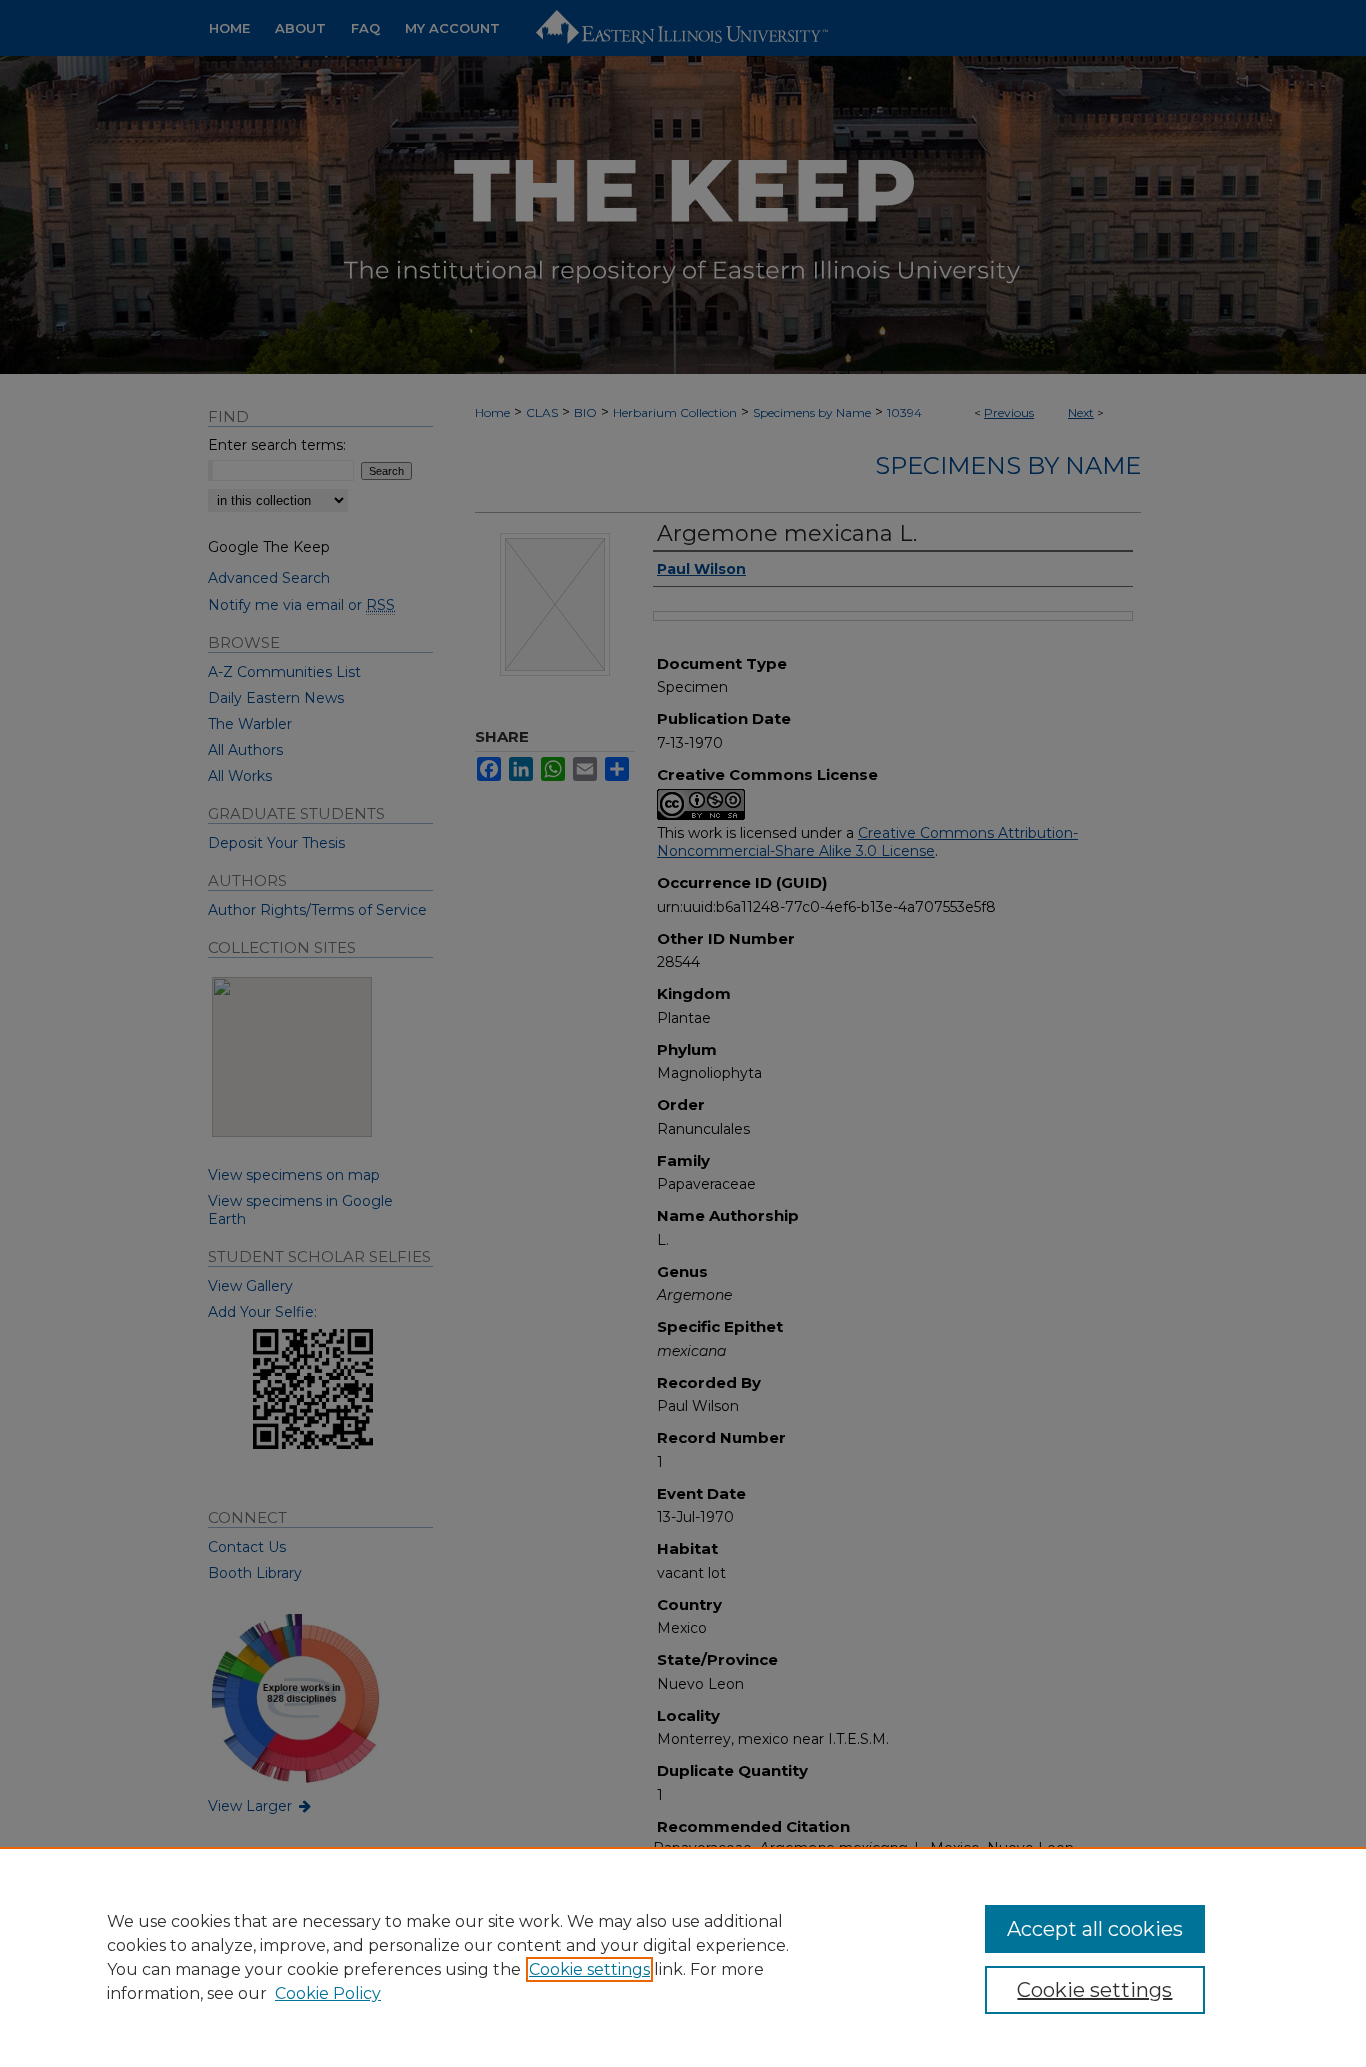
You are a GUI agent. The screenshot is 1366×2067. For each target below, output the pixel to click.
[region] (683, 1957)
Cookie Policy (328, 1993)
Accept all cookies (1095, 1929)
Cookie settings (589, 1969)
